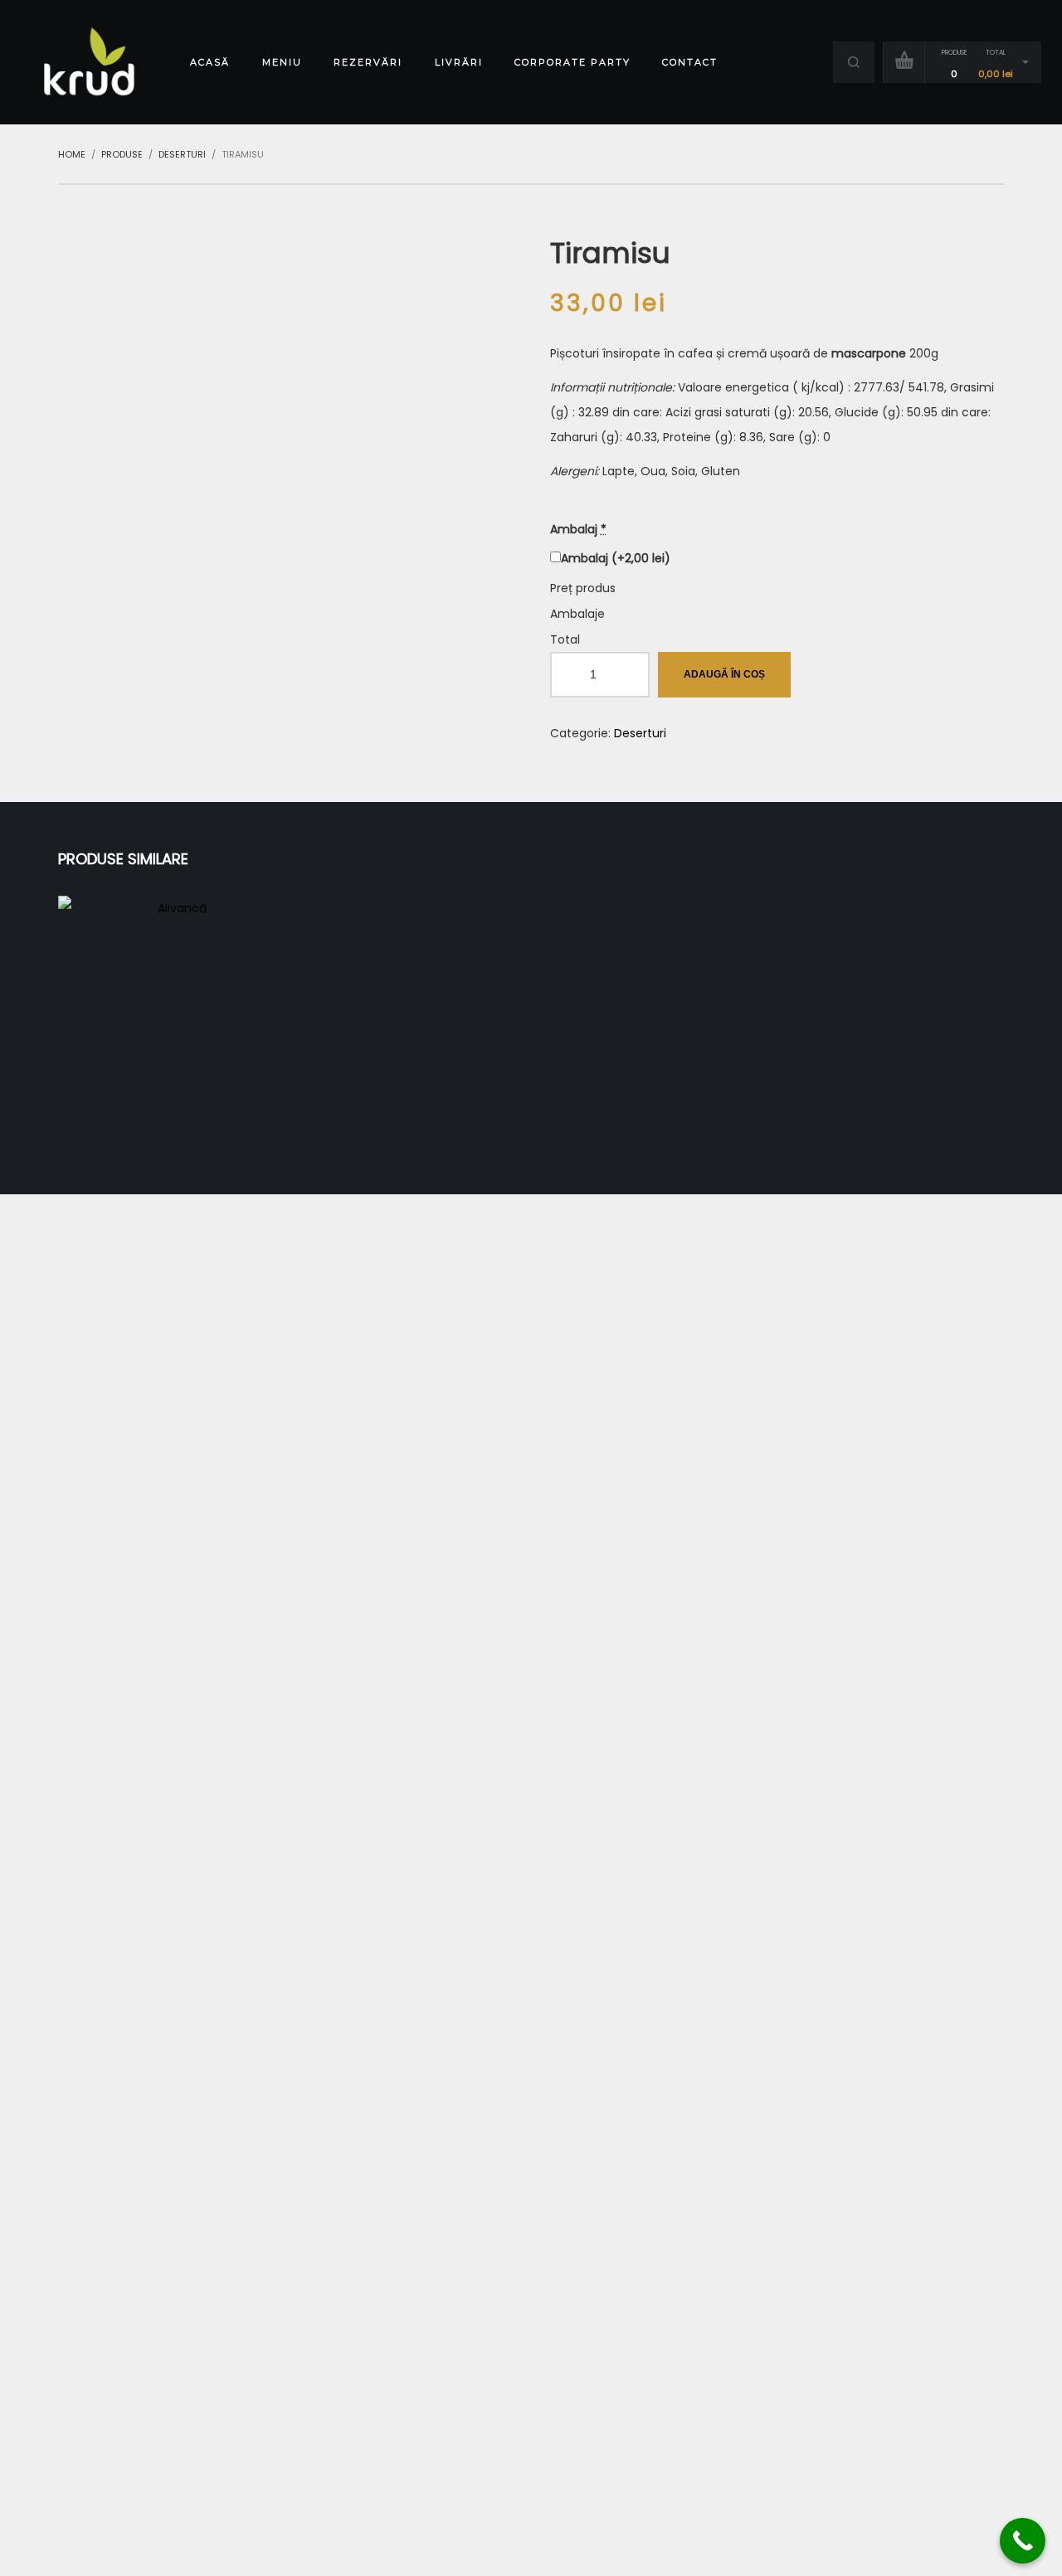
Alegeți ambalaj (175, 1042)
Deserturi (640, 733)
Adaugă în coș (724, 674)
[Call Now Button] (1023, 2541)
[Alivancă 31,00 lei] (175, 1013)
